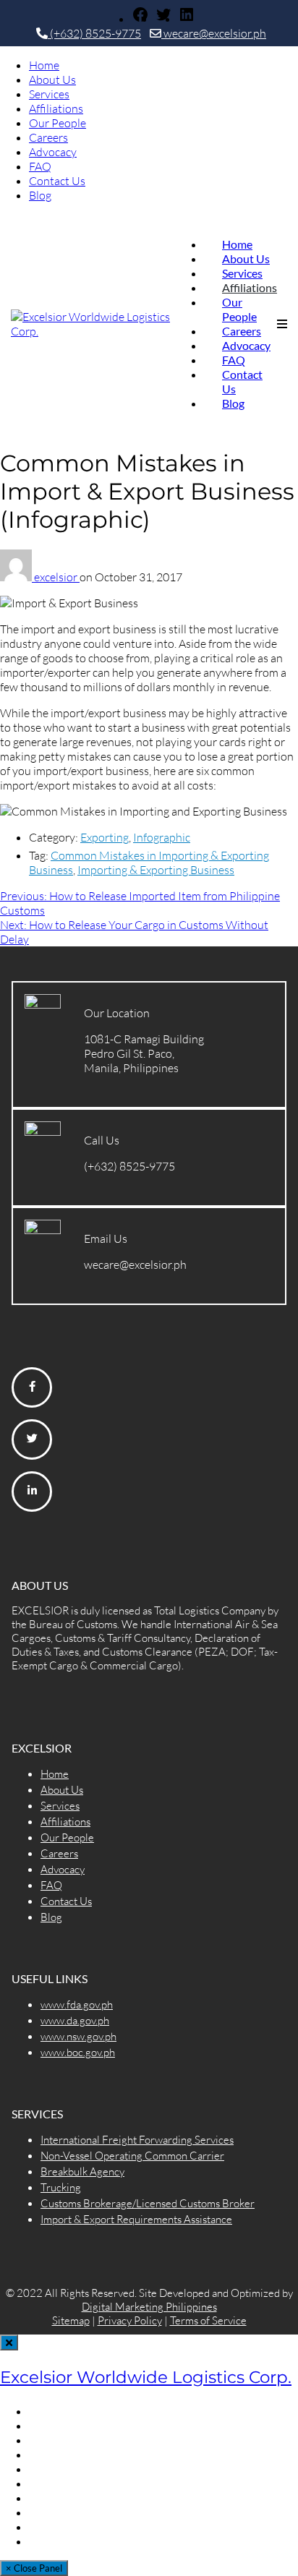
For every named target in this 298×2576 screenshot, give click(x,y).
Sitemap (71, 2320)
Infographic (162, 837)
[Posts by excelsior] (17, 577)
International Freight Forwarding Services (137, 2140)
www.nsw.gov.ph (78, 2036)
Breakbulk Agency (82, 2171)
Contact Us (57, 181)
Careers (48, 137)
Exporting (105, 837)
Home (44, 65)
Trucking (61, 2187)
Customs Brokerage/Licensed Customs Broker (148, 2203)
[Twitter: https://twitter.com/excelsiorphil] (163, 19)
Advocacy (53, 152)
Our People (58, 123)
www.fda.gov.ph (77, 2004)
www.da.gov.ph (75, 2020)
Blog (40, 195)
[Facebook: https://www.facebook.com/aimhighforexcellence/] (140, 19)
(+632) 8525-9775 (94, 33)
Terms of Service (208, 2320)
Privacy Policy (130, 2320)
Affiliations (56, 108)
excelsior (57, 577)
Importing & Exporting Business (156, 870)
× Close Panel (34, 2568)
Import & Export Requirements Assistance (136, 2219)
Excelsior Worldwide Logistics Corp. (146, 2377)
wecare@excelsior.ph (214, 33)
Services (49, 94)
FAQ (40, 166)
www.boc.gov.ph (78, 2052)
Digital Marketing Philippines (149, 2307)
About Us (52, 80)
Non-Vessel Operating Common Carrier (132, 2156)
